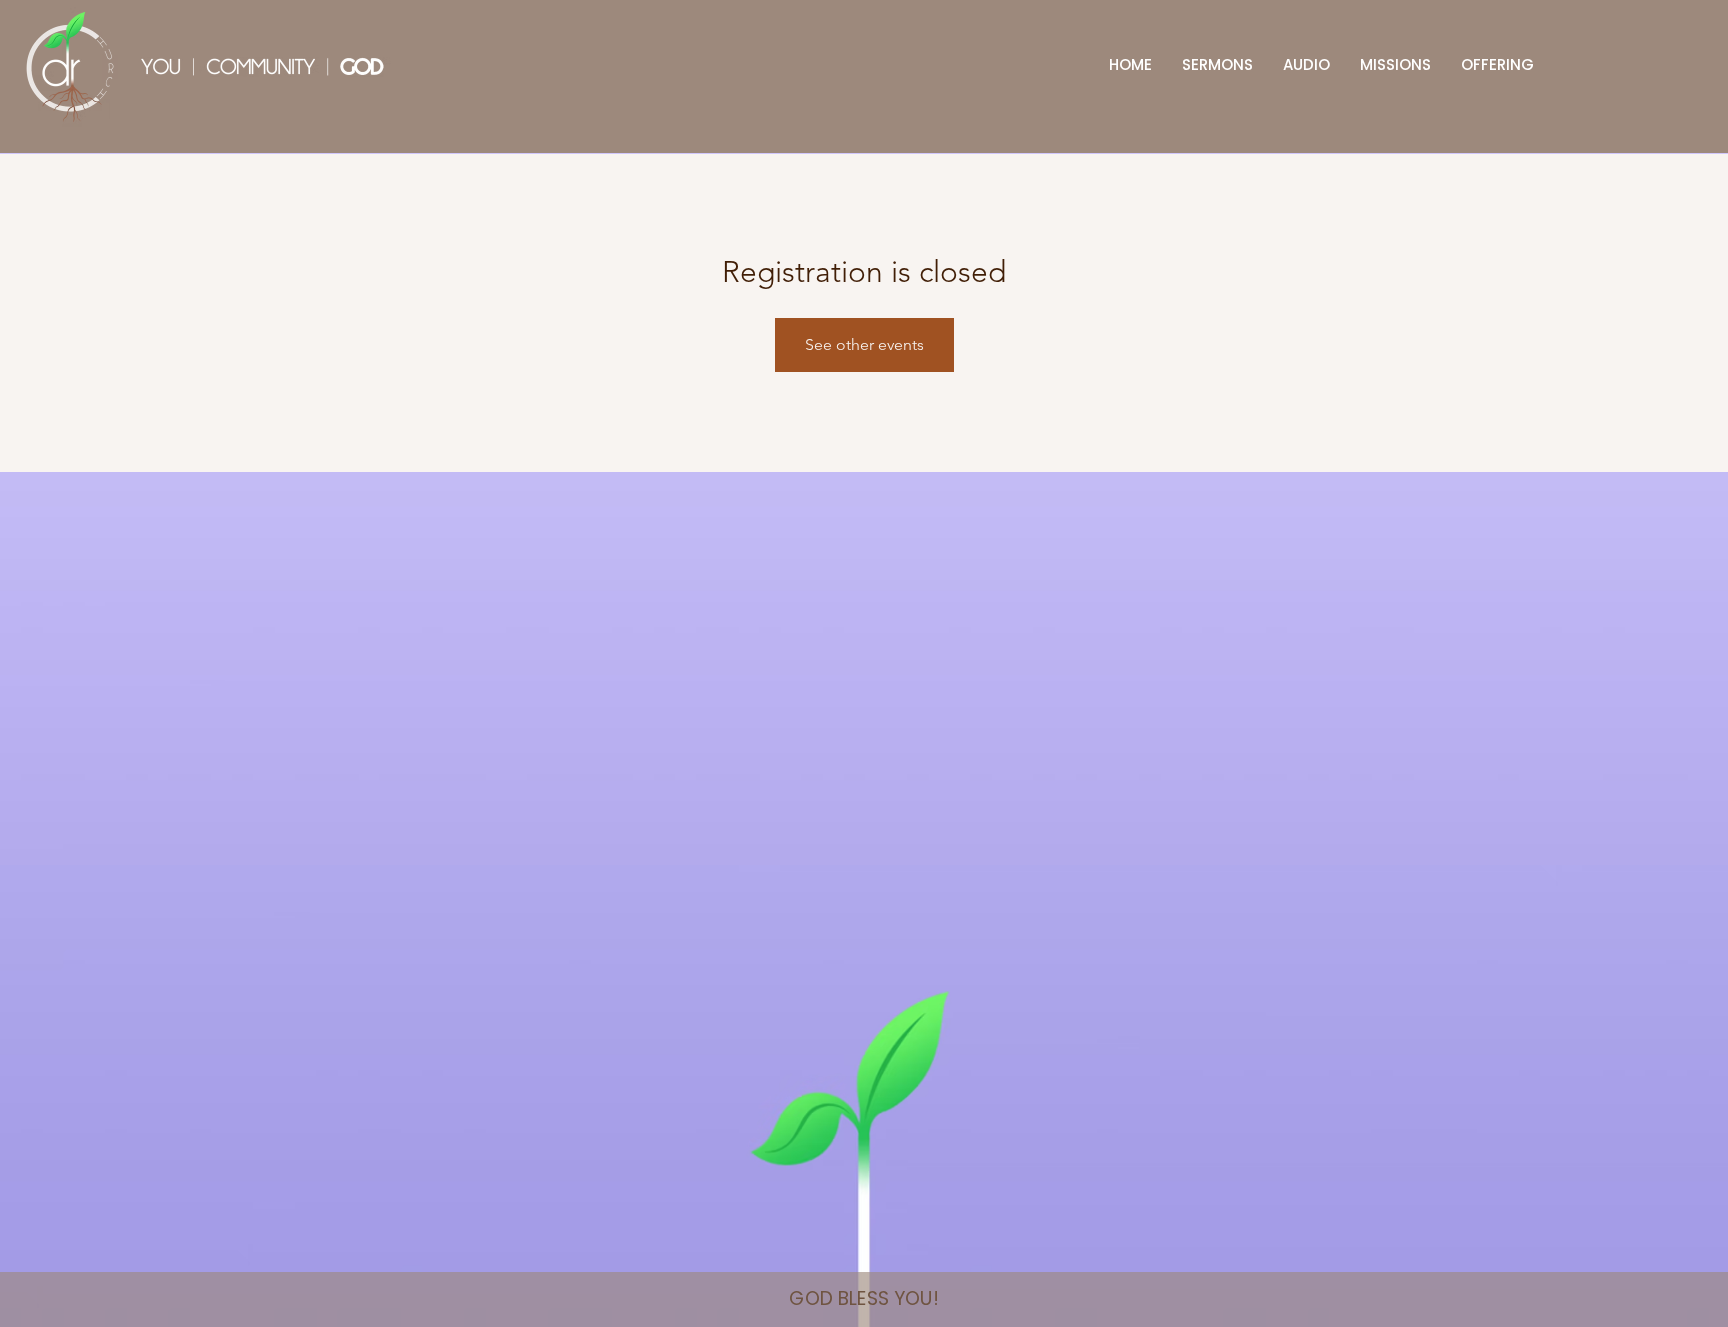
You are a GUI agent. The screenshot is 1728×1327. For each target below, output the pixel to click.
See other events (864, 344)
